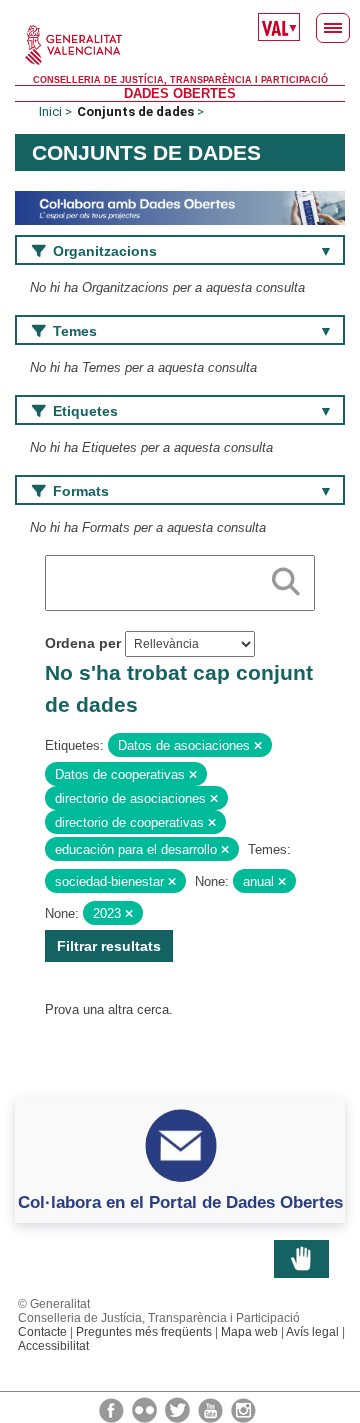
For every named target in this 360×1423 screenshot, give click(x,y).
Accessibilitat (53, 1346)
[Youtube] (212, 1409)
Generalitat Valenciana (180, 45)
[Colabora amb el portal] (180, 206)
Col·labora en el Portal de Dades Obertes (180, 1202)
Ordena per (83, 643)
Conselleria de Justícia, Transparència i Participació (180, 80)
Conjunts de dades (135, 111)
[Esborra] (258, 746)
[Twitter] (179, 1409)
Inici (50, 111)
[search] (286, 578)
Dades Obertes (180, 93)
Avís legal (312, 1332)
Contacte (42, 1332)
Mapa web (249, 1332)
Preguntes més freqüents (144, 1332)
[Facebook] (113, 1409)
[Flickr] (146, 1409)
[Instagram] (243, 1409)
